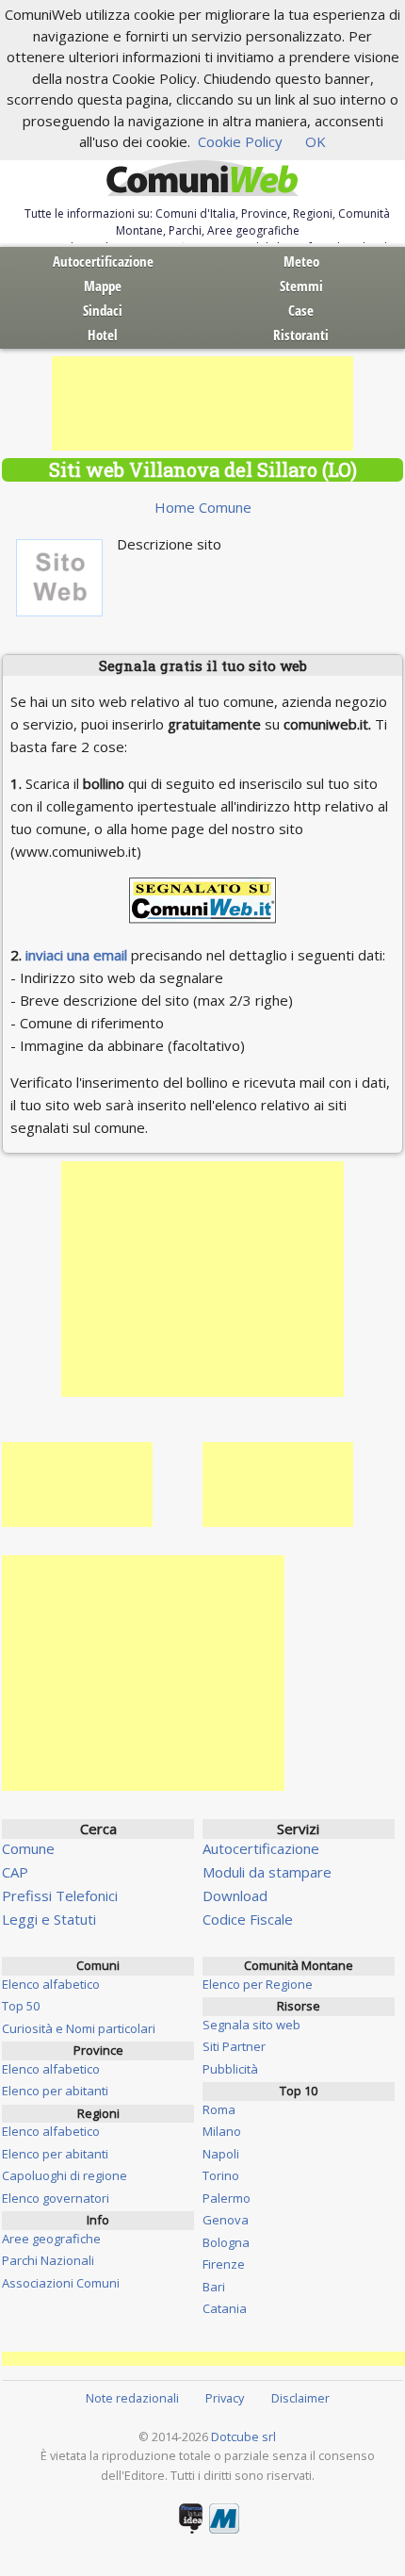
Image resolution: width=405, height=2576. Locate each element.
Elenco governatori (56, 2198)
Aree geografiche (51, 2239)
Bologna (226, 2242)
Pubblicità (230, 2069)
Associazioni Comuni (61, 2283)
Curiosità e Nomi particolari (79, 2028)
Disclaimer (300, 2398)
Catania (225, 2308)
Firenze (224, 2264)
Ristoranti (301, 335)
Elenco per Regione (258, 1984)
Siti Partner (234, 2046)
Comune (28, 1848)
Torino (221, 2175)
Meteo (301, 261)
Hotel (103, 335)
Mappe (103, 286)
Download (235, 1895)
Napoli (221, 2154)
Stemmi (301, 286)
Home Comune (203, 507)
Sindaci (103, 310)
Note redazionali (132, 2398)
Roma (219, 2109)
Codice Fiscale (248, 1919)
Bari (214, 2287)
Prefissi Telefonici (60, 1895)
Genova (226, 2220)
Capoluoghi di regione (65, 2175)
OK (316, 141)
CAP (15, 1872)
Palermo (227, 2198)
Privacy (225, 2398)
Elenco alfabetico (51, 1984)
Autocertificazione (103, 261)
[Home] (202, 179)
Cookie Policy (240, 141)
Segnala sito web (251, 2025)
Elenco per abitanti (55, 2091)
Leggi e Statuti (49, 1919)
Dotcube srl (243, 2437)
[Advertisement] (202, 403)
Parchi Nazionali (48, 2260)
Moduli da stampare (267, 1872)
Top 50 (21, 2006)
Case (301, 310)
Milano (222, 2131)
